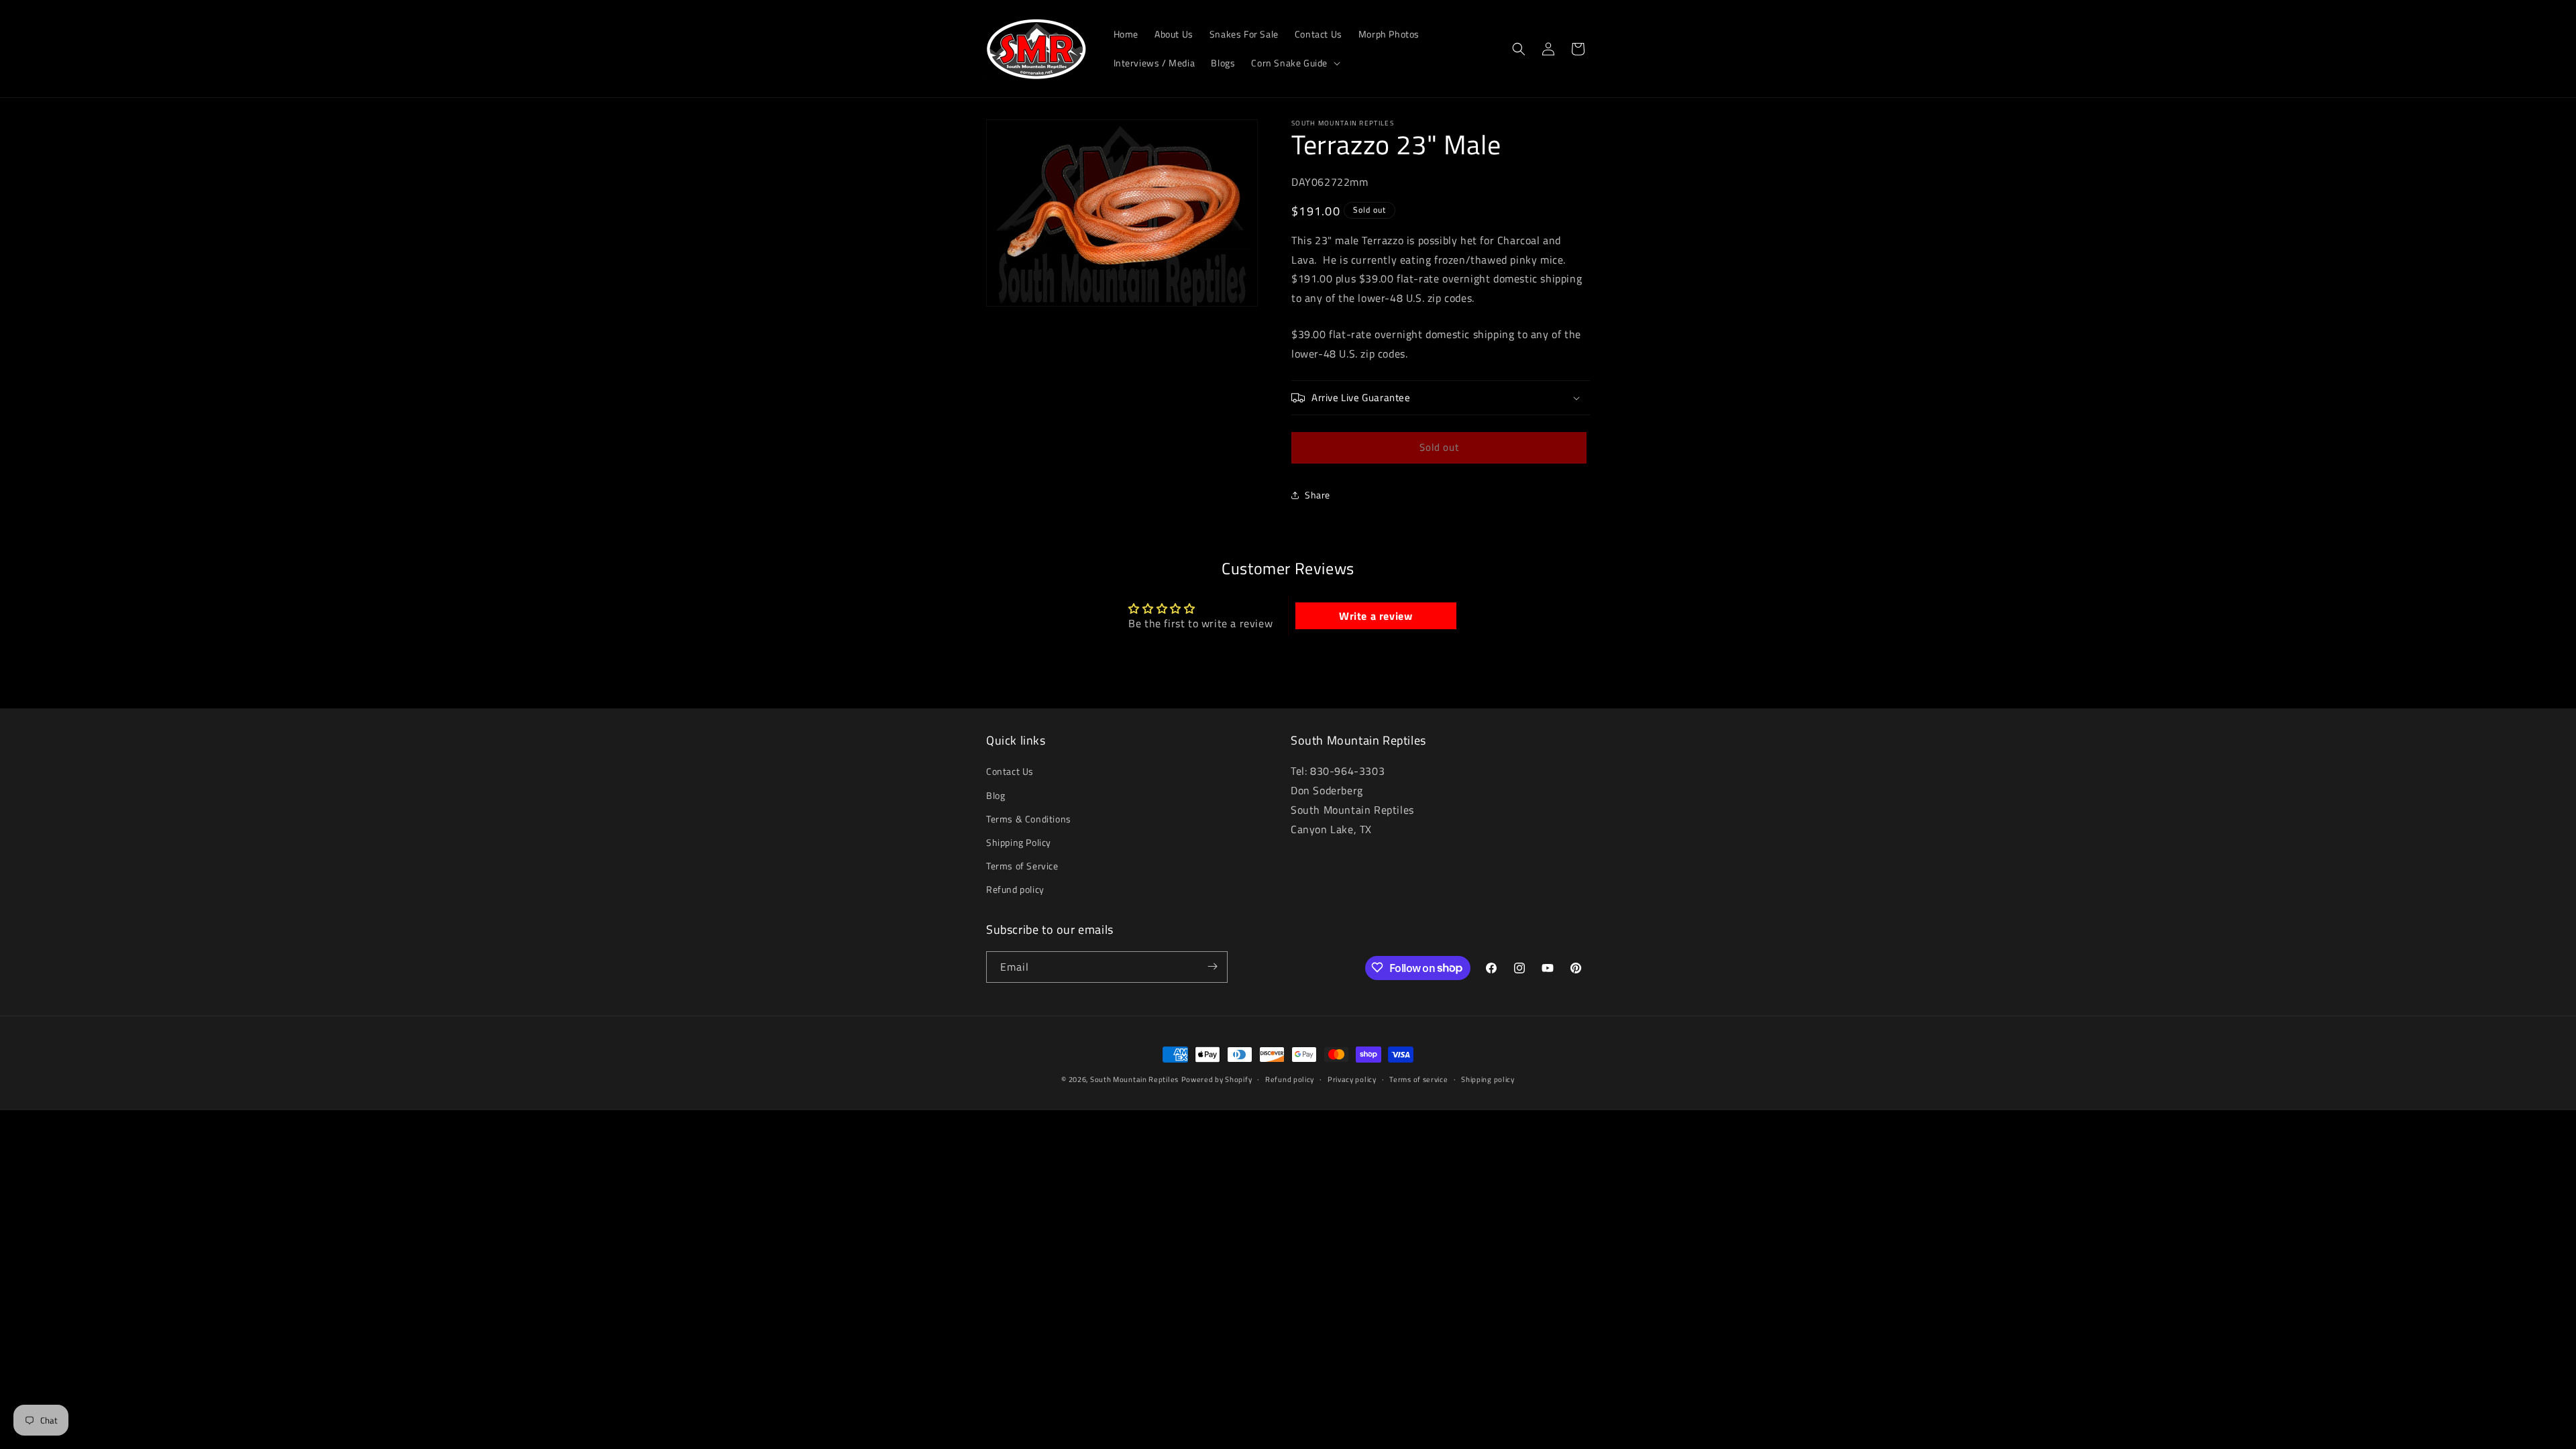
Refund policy (1015, 890)
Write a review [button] (1376, 616)
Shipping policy (1488, 1079)
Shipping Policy (1019, 842)
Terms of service (1418, 1079)
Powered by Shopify (1217, 1079)
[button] (1294, 63)
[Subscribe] (1212, 966)
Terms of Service (1022, 866)
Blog (996, 795)
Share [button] (1318, 495)
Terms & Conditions (1029, 819)
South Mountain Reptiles (1134, 1079)
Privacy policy (1352, 1079)
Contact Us (1010, 772)
